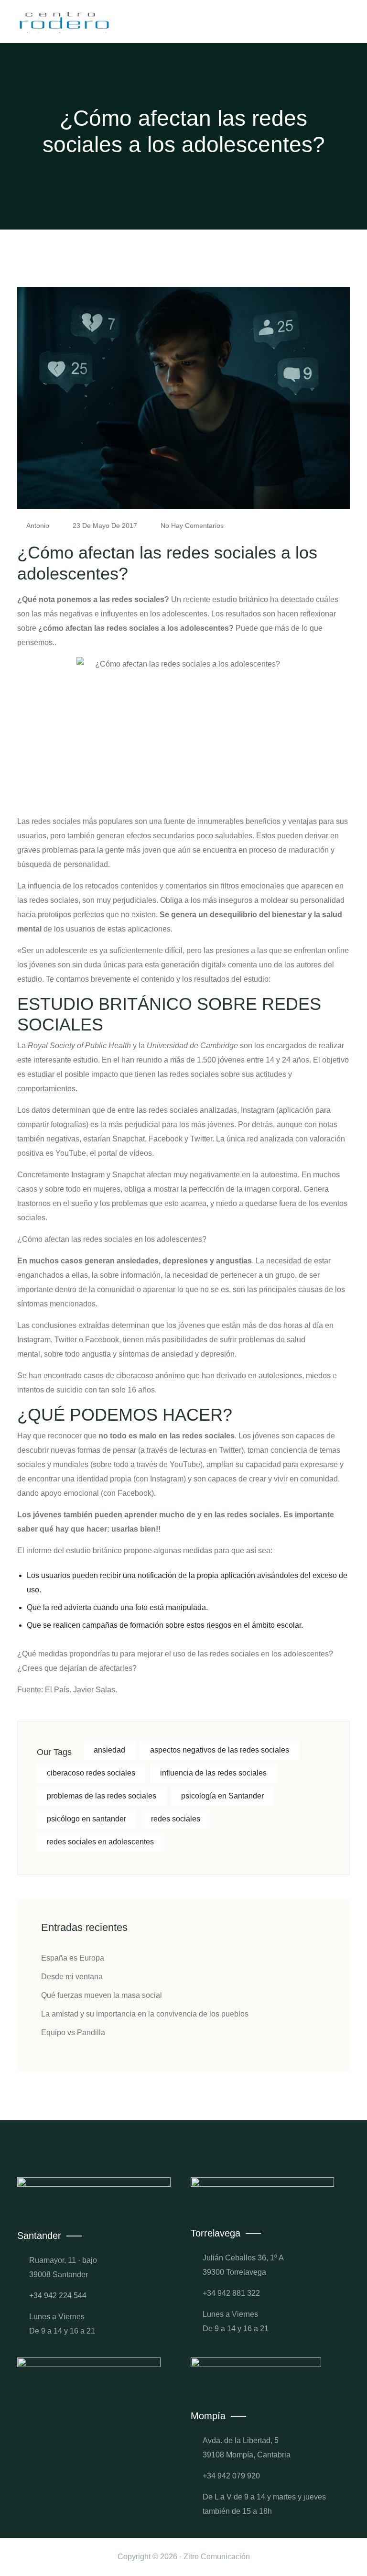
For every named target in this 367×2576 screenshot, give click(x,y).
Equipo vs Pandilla (73, 2033)
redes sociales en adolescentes (100, 1842)
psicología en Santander (222, 1796)
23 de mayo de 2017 (105, 526)
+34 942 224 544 (58, 2296)
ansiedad (109, 1750)
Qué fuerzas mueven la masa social (102, 1995)
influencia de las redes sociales (213, 1773)
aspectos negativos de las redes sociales (220, 1750)
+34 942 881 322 (231, 2293)
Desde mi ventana (72, 1977)
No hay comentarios (191, 526)
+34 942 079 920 (231, 2476)
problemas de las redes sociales (102, 1796)
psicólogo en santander (86, 1819)
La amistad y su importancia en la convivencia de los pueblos (145, 2014)
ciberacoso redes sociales (91, 1773)
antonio (38, 526)
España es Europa (73, 1958)
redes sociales (176, 1819)
